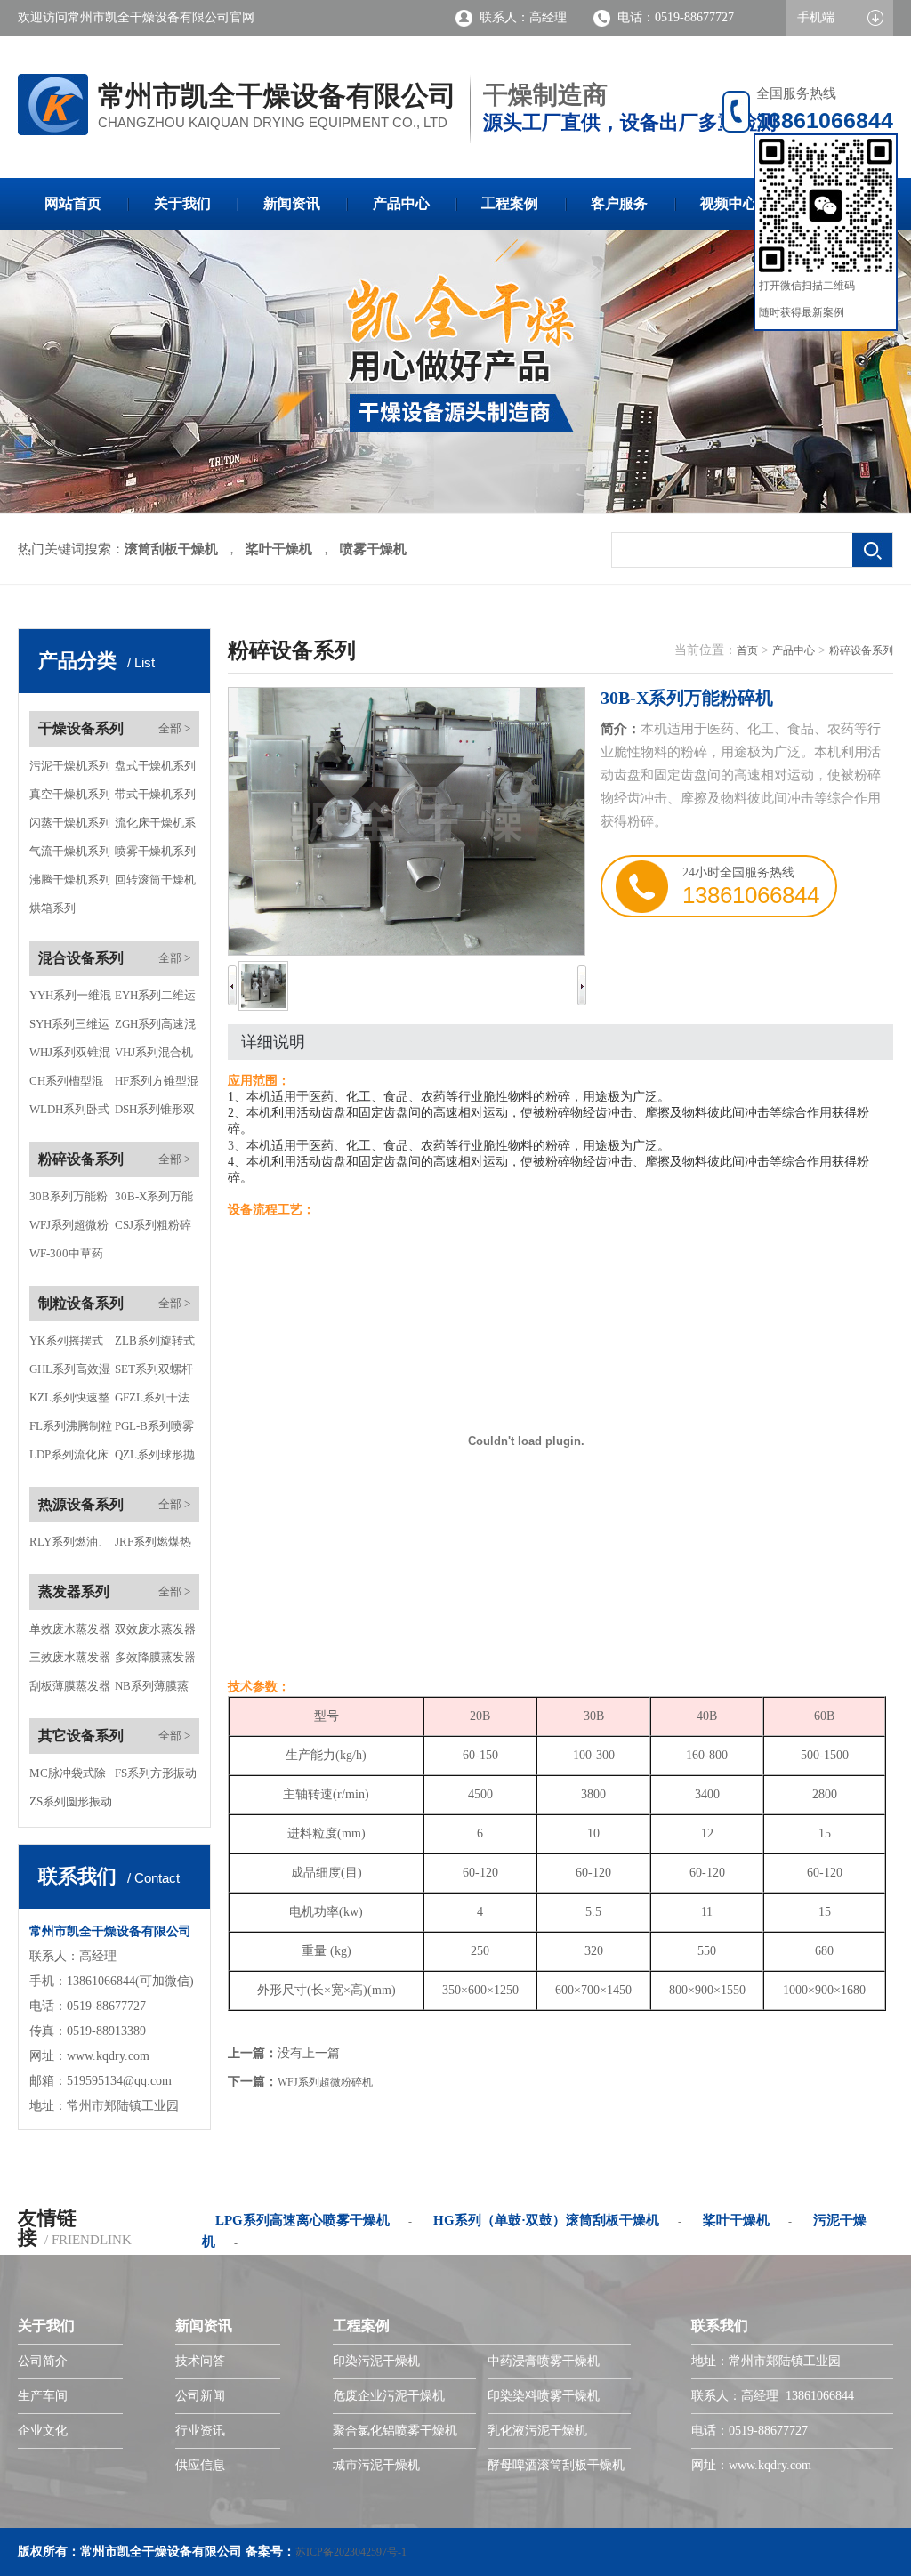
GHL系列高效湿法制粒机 (70, 1373)
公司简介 (43, 2361)
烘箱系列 (52, 908)
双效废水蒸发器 (155, 1629)
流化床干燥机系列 (155, 827)
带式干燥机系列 (155, 794)
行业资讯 (200, 2431)
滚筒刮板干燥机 (171, 549)
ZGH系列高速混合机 (155, 1028)
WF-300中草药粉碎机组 (66, 1257)
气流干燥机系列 (70, 851)
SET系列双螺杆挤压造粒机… (154, 1373)
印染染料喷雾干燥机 (544, 2396)
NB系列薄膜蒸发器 (152, 1690)
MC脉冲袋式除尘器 (68, 1777)
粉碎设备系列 (81, 1159)
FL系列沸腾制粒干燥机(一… (71, 1430)
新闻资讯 (292, 203)
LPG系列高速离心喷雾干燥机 (302, 2220)
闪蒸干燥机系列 (70, 823)
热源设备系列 (81, 1504)
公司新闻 (200, 2396)
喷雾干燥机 (373, 549)
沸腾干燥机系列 (70, 880)
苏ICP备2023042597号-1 (351, 2552)
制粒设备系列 (81, 1303)
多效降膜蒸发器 (155, 1657)
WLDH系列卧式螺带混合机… (69, 1113)
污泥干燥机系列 (70, 766)
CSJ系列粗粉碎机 (153, 1229)
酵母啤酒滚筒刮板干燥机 (556, 2465)
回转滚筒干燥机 (155, 880)
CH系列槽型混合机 (66, 1085)
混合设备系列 (81, 958)
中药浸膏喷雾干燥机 (544, 2361)
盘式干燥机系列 (155, 766)
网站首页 (73, 203)
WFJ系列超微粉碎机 (69, 1229)
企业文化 (43, 2431)
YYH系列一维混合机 (70, 999)
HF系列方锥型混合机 (157, 1085)
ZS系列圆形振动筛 (71, 1805)
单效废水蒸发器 (70, 1629)
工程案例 (510, 203)
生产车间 (43, 2396)
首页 (747, 650)
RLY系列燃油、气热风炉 (69, 1546)
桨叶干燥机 (279, 549)
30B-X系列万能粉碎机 (154, 1200)
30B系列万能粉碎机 (69, 1200)
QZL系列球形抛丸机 (155, 1458)
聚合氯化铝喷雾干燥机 (395, 2431)
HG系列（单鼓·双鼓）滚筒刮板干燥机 (546, 2220)
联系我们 (720, 2326)
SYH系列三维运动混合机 (69, 1028)
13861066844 (751, 895)
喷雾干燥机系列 (155, 851)
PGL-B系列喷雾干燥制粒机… (154, 1430)
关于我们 (182, 203)
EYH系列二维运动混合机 (155, 999)
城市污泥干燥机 (376, 2465)
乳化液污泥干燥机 (537, 2431)
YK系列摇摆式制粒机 (66, 1345)
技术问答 (200, 2361)
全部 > (174, 728)
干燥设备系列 (81, 728)
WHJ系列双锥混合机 (70, 1056)
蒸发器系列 (74, 1591)
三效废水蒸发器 (70, 1657)
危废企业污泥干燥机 (389, 2396)
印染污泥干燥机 (376, 2361)
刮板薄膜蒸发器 (70, 1686)
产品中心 (401, 203)
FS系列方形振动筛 (156, 1777)
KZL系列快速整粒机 (69, 1401)
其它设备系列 (81, 1736)
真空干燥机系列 (70, 794)
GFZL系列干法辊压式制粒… (152, 1401)
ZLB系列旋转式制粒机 (155, 1345)
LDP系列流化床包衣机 (69, 1458)
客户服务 (619, 203)
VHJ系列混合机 (154, 1052)
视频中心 (729, 203)
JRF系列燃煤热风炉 (153, 1546)
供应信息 (200, 2465)
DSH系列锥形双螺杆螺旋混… (155, 1113)
